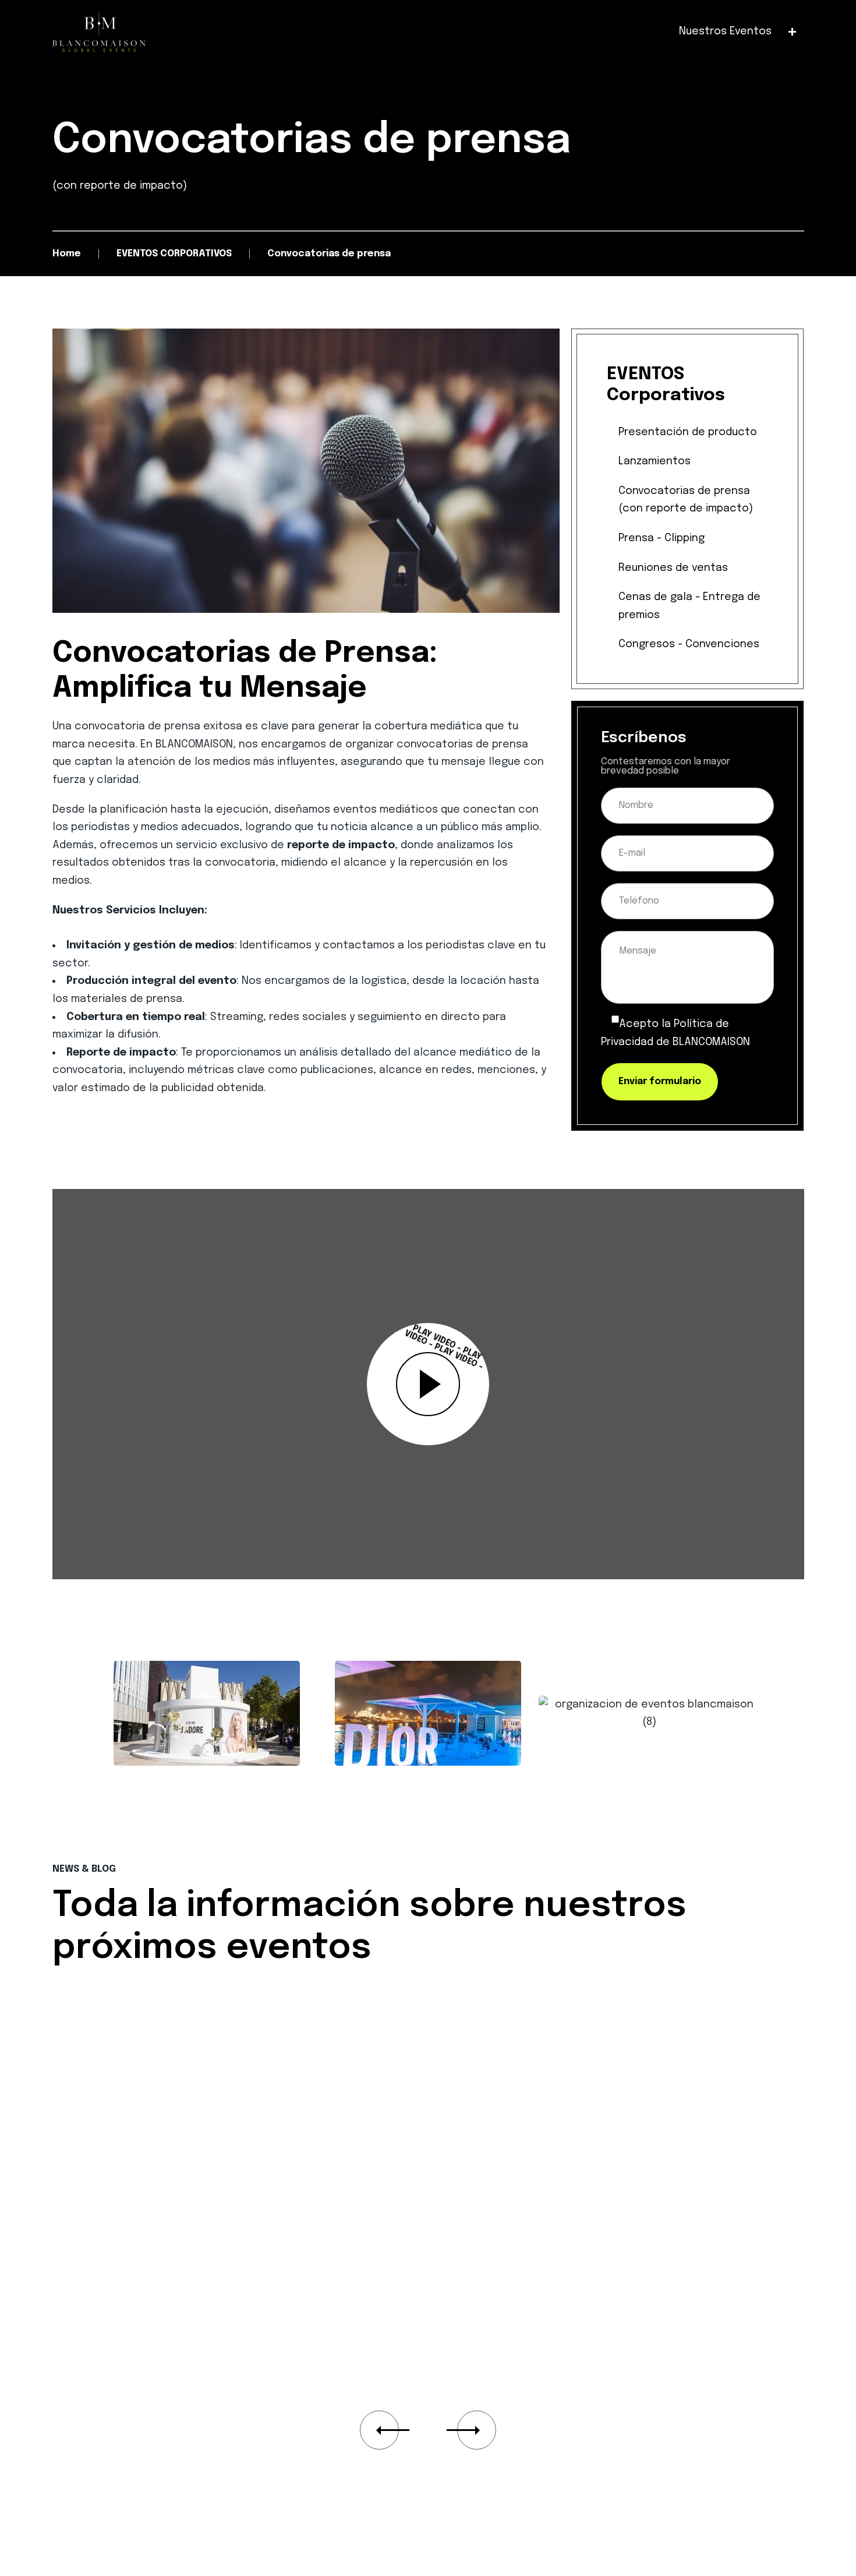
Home (67, 254)
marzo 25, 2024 (118, 2038)
